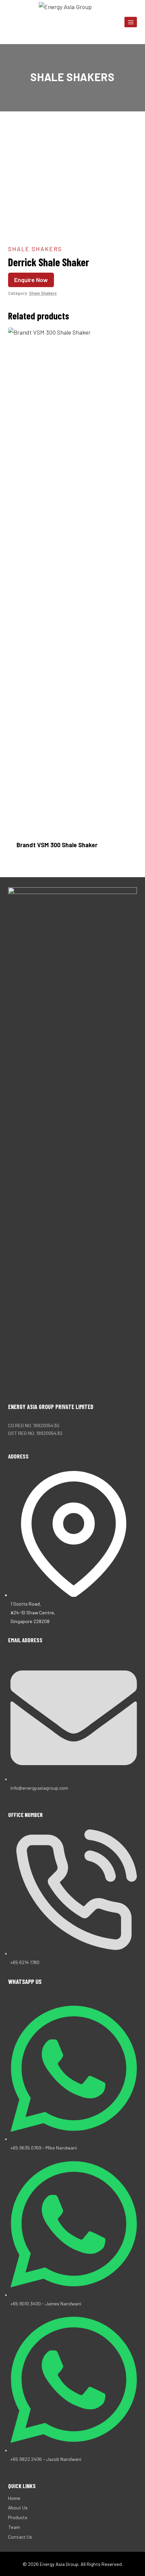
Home (14, 2498)
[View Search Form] (14, 22)
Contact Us (20, 2537)
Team (14, 2527)
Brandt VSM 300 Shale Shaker (57, 845)
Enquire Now (31, 280)
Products (18, 2517)
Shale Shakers (72, 77)
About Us (18, 2508)
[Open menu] (131, 22)
